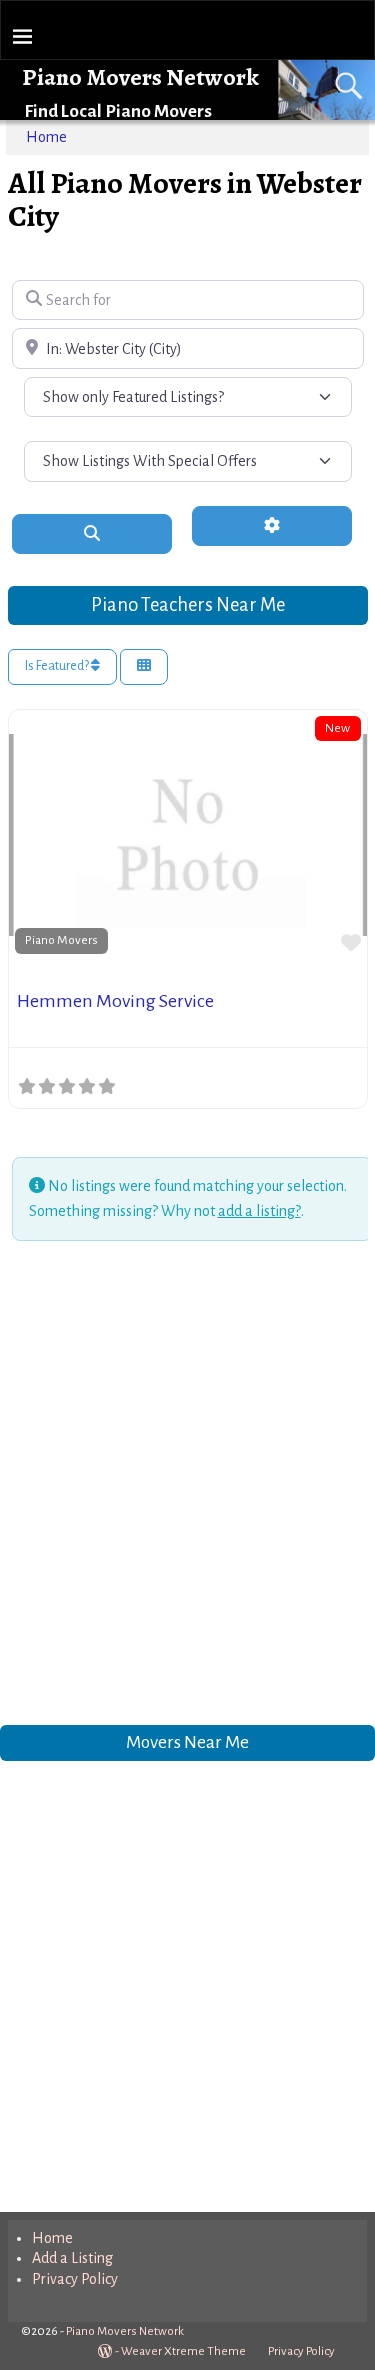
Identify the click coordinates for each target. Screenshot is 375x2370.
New (337, 728)
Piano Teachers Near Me (188, 604)
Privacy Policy (75, 2279)
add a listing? (259, 1211)
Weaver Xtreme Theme (183, 2351)
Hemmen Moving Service (115, 1001)
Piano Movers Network (140, 77)
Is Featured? (58, 666)
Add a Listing (72, 2258)
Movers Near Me (187, 1742)
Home (46, 137)
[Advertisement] (187, 1486)
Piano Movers (61, 940)
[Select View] (144, 667)
